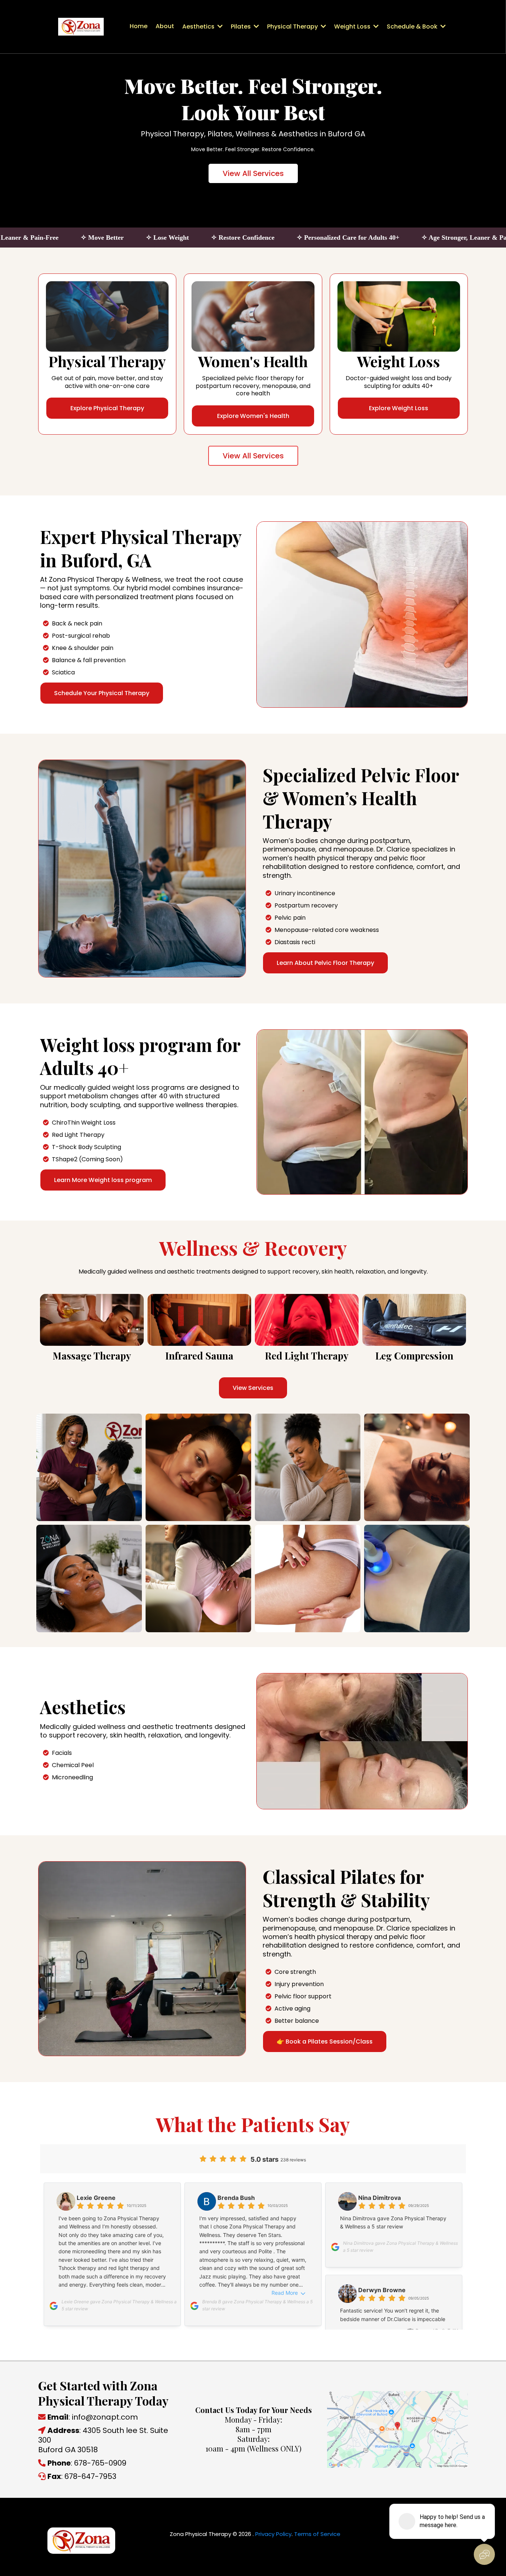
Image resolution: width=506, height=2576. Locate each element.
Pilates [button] (242, 26)
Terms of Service (317, 2534)
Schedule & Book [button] (413, 26)
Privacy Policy (273, 2534)
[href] (397, 2429)
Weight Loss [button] (353, 26)
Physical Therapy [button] (293, 26)
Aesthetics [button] (199, 26)
